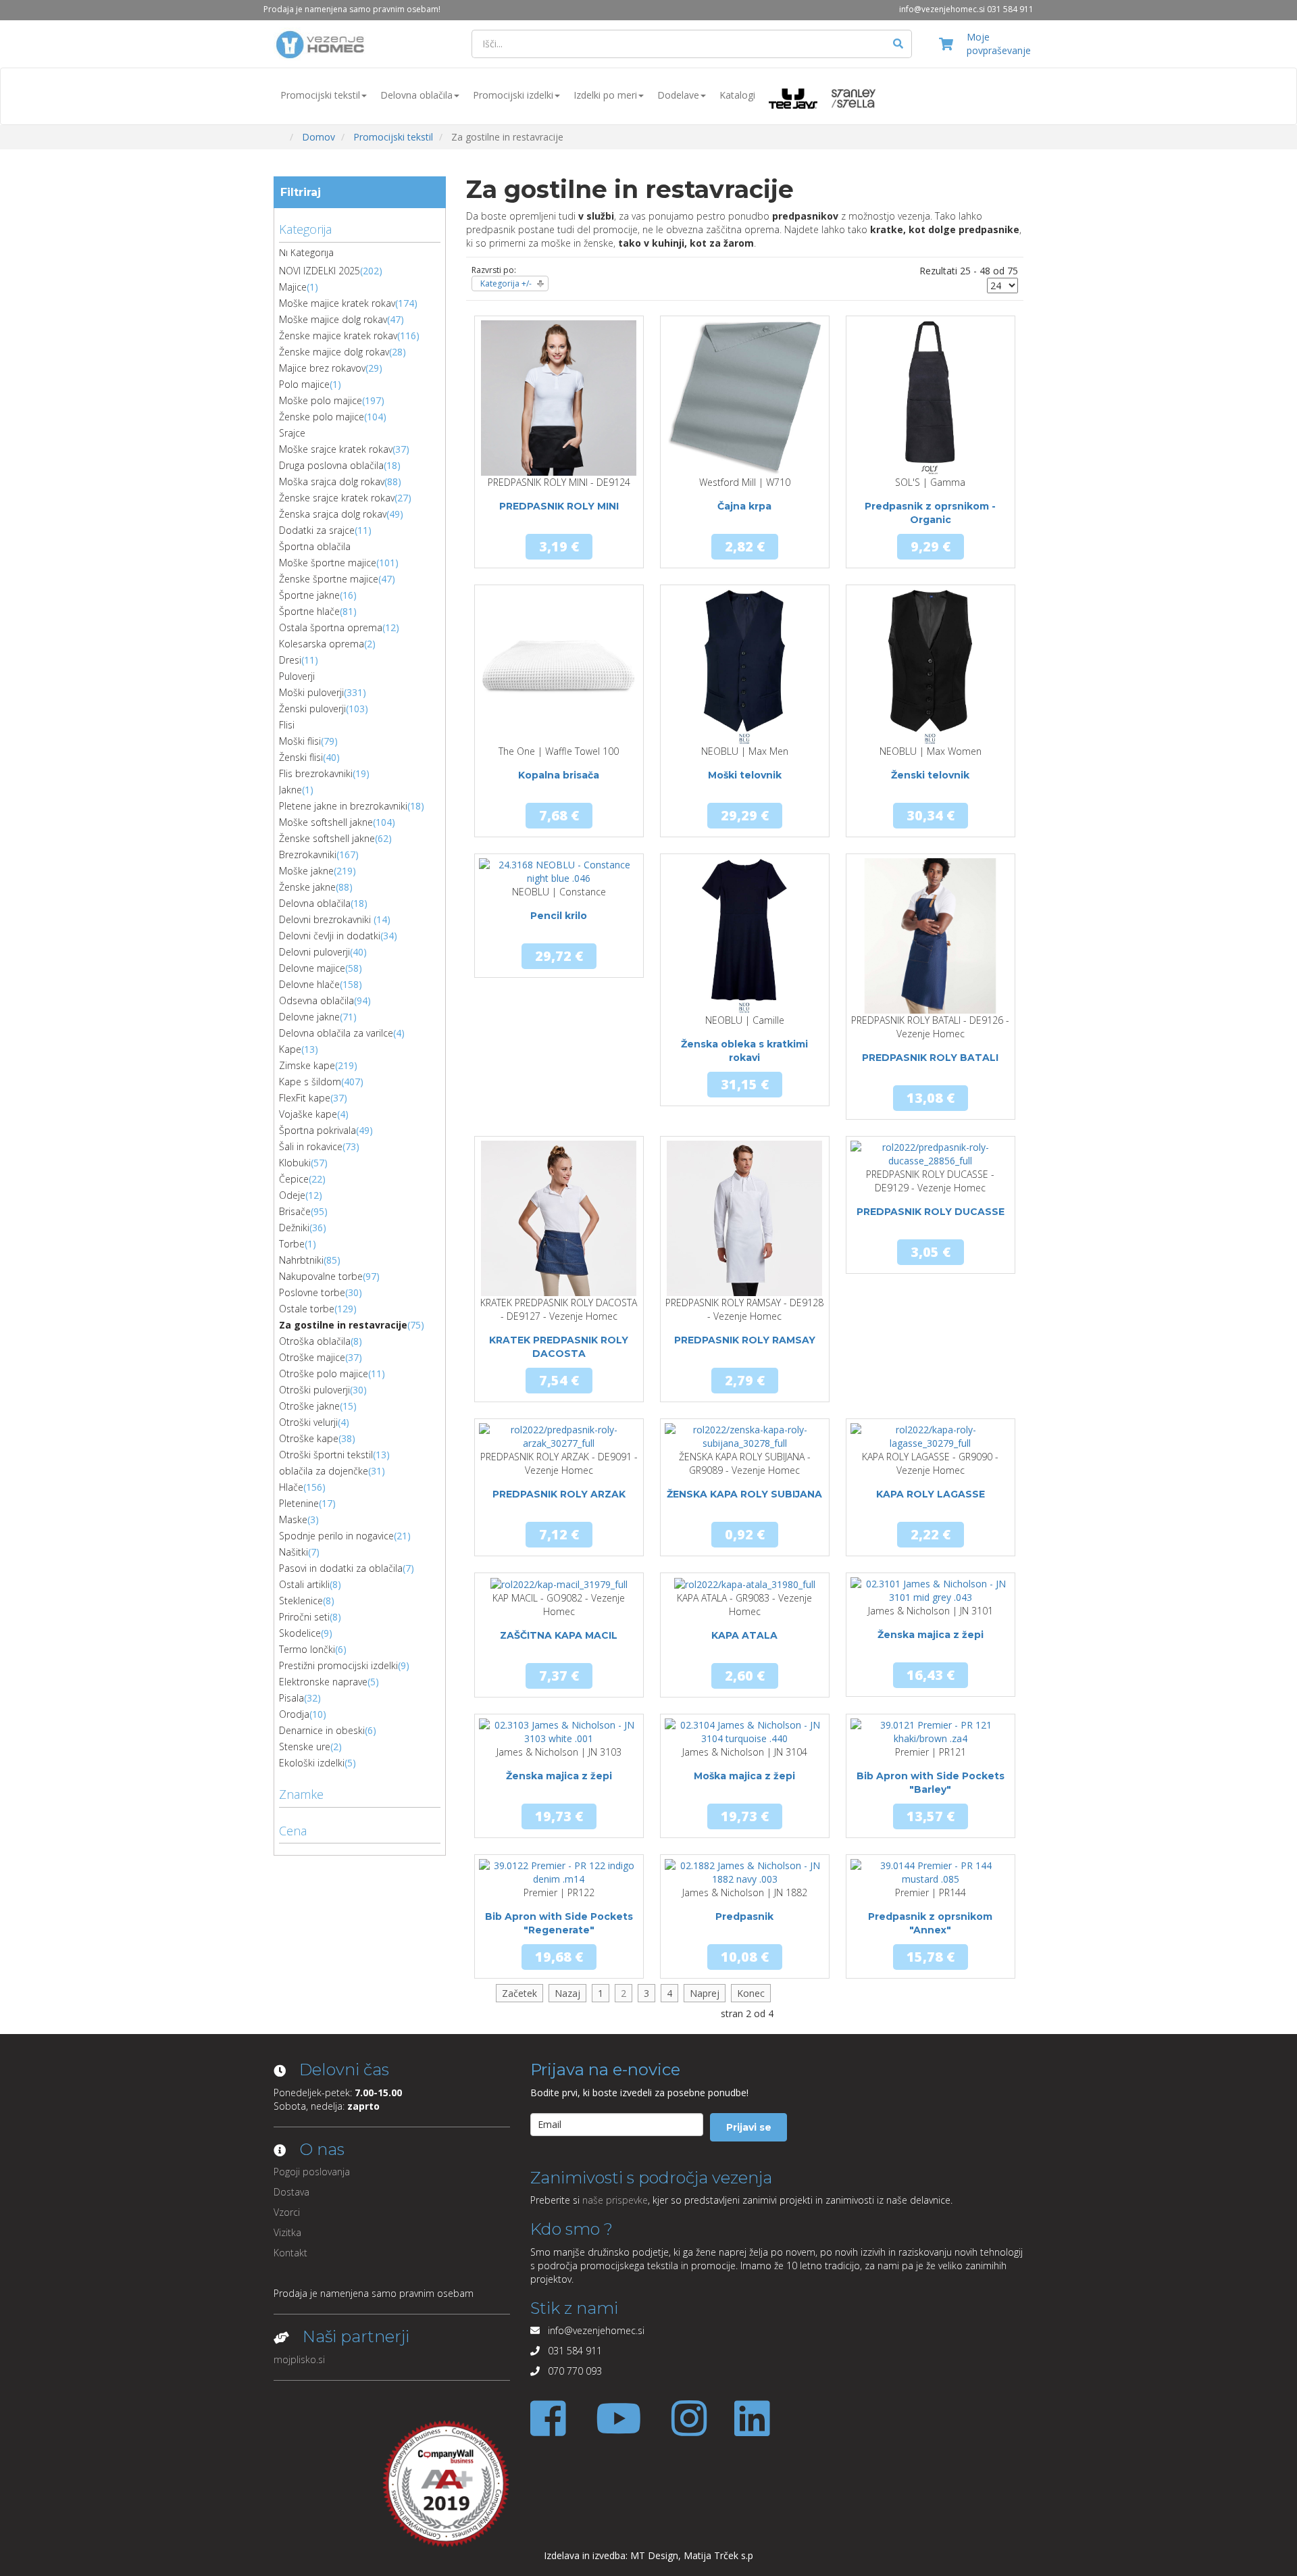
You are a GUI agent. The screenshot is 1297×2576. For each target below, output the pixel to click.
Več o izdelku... (559, 475)
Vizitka (287, 2232)
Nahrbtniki (301, 1260)
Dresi (290, 660)
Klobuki (295, 1163)
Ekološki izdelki (312, 1763)
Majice (293, 287)
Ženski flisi (301, 757)
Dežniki (294, 1228)
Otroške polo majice (324, 1373)
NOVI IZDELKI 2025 (320, 271)
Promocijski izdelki (513, 95)
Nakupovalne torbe (321, 1276)
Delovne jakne (309, 1017)
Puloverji (297, 676)
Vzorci (287, 2212)
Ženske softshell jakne (327, 838)
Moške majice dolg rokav (333, 319)
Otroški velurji (308, 1422)
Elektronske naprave (323, 1682)
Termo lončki (307, 1649)
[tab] (360, 228)
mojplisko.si (299, 2359)
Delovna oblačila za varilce (336, 1033)
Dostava (291, 2192)
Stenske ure (305, 1747)
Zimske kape (307, 1065)
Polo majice (304, 384)
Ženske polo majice (322, 417)
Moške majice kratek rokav (337, 303)
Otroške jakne (309, 1406)
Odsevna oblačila (316, 1000)
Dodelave (678, 95)
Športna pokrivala (317, 1130)
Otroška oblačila (315, 1341)
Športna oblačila (315, 546)
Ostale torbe (307, 1309)
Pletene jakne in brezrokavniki (343, 806)
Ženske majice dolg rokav (334, 352)
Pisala (291, 1698)
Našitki (294, 1552)
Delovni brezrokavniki (326, 919)
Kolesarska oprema (322, 644)
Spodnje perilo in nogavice (336, 1536)
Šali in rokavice (311, 1146)
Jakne (290, 790)
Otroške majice (312, 1357)
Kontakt (290, 2253)
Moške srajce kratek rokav (336, 449)
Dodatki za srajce (317, 530)
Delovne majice (312, 968)
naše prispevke (615, 2200)
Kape (290, 1049)
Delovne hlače (309, 984)
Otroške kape (309, 1438)
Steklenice (301, 1601)
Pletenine (299, 1503)
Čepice (294, 1179)
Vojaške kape (308, 1114)
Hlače (291, 1487)
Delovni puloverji (314, 952)
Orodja (294, 1714)
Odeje (292, 1195)
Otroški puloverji (314, 1390)
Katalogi (737, 95)
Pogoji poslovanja (312, 2172)
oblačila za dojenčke (324, 1471)
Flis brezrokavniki (316, 773)
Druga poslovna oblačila (331, 465)
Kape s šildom (310, 1082)
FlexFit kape (305, 1098)
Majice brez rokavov (322, 368)
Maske (293, 1519)
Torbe (292, 1244)
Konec (751, 1993)
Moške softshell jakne (326, 822)
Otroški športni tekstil (326, 1455)
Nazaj (567, 1993)
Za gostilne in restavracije (343, 1325)
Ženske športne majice (329, 579)
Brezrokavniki (308, 854)
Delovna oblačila (416, 95)
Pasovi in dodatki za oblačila (341, 1568)
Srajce (292, 433)
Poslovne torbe (312, 1292)
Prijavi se (749, 2127)
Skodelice (300, 1633)
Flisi (287, 725)
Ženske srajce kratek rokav (337, 498)
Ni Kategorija (306, 252)
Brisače (295, 1211)
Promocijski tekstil (320, 95)
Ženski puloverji (312, 709)
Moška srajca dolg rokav (332, 481)
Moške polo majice (321, 400)
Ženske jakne (307, 887)
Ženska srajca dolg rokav (333, 514)
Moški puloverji (311, 692)
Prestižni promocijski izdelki (338, 1665)
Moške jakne (306, 871)
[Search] (898, 44)
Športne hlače (309, 611)
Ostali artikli (304, 1584)
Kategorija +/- (506, 283)
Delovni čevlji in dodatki (330, 936)
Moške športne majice (328, 563)
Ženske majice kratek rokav (338, 336)
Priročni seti (304, 1617)
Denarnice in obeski (322, 1730)
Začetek (519, 1993)
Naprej (705, 1993)
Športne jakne (309, 595)
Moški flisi (300, 741)
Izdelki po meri (605, 95)
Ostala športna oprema (331, 627)
